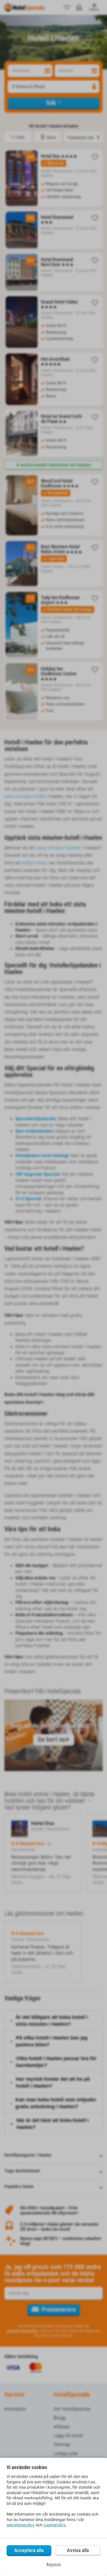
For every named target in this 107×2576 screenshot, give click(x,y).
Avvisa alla (78, 2550)
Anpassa (54, 2565)
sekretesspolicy (21, 2525)
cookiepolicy (55, 2525)
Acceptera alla (29, 2550)
